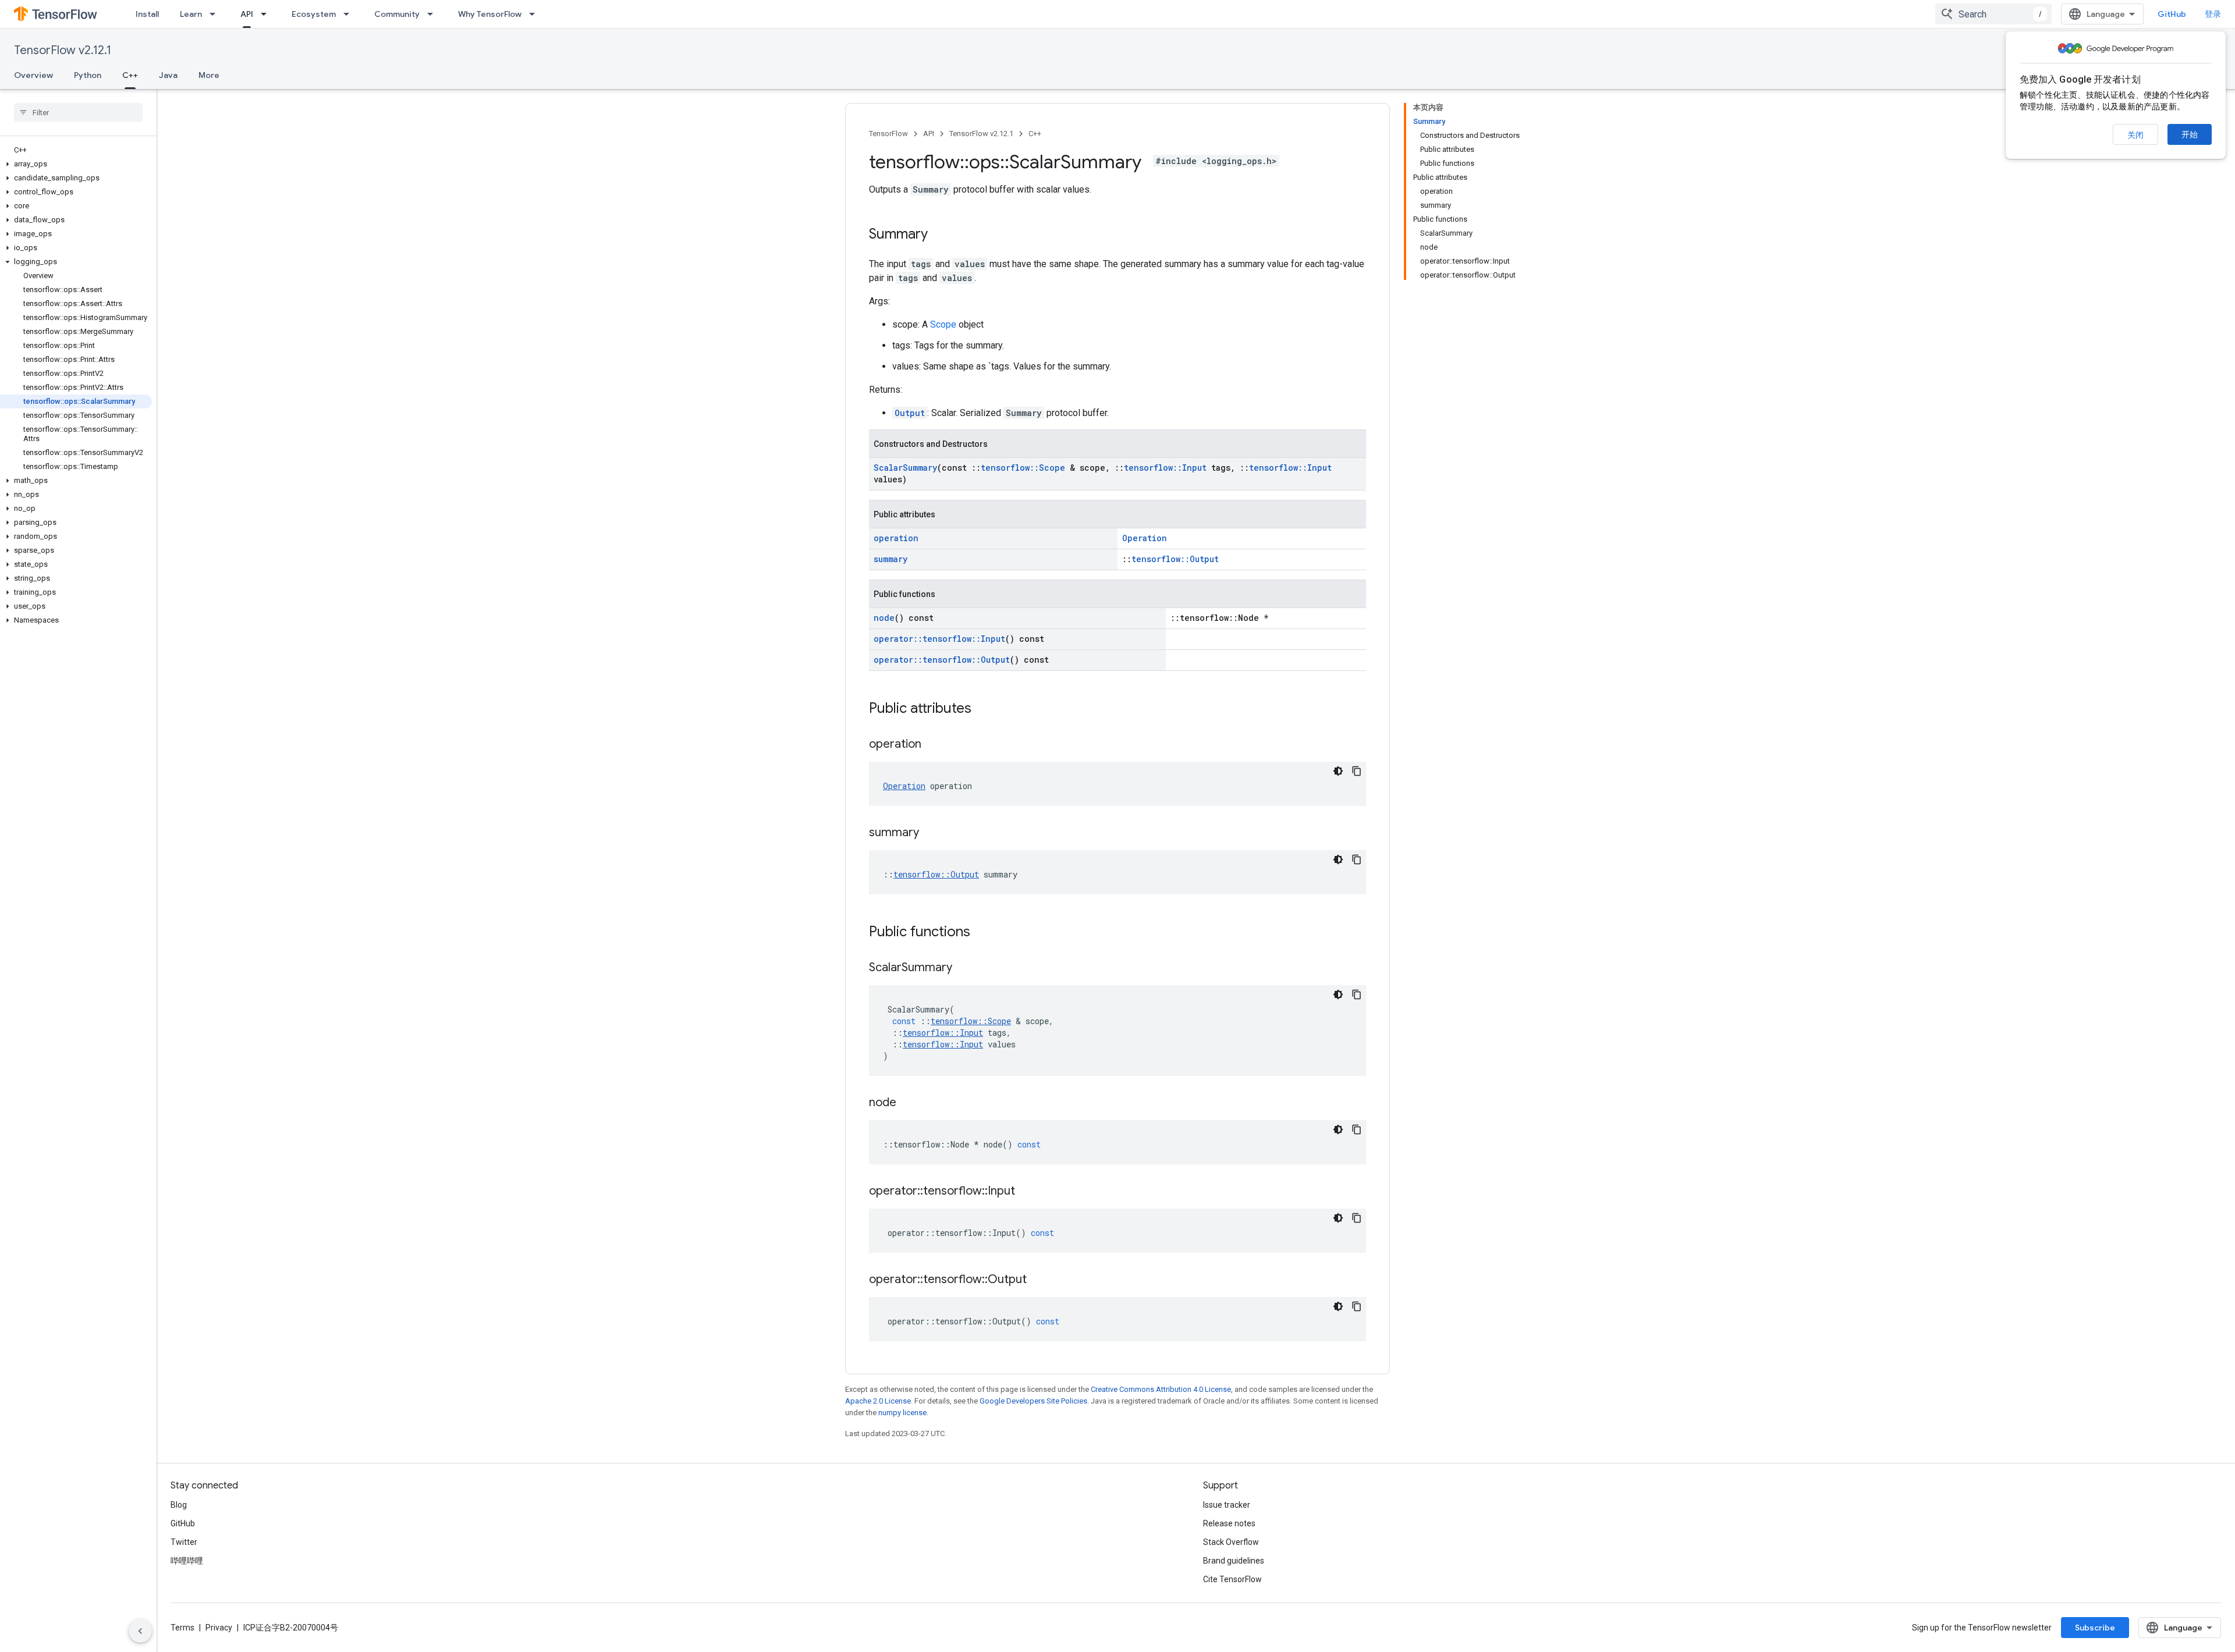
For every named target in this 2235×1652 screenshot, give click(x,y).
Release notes (1229, 1523)
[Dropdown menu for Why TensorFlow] (535, 14)
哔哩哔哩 (187, 1561)
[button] (76, 164)
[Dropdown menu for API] (267, 14)
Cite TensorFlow (1232, 1579)
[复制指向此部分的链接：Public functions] (982, 933)
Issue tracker (1227, 1505)
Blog (179, 1505)
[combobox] (1993, 14)
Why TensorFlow (490, 14)
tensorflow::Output (1175, 559)
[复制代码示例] (1357, 771)
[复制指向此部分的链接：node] (908, 1103)
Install (147, 14)
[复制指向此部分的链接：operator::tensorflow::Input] (1027, 1192)
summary (891, 559)
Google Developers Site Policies (1033, 1401)
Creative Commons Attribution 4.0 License (1161, 1389)
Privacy (219, 1628)
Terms (182, 1628)
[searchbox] (78, 112)
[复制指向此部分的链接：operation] (933, 745)
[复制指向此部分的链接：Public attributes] (983, 709)
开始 (2190, 134)
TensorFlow (888, 134)
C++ (130, 75)
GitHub (2172, 14)
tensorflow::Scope (1023, 468)
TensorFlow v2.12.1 (63, 50)
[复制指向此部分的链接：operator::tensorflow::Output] (1038, 1280)
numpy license (902, 1413)
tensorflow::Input (1165, 468)
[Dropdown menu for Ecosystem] (350, 14)
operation (896, 538)
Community (397, 14)
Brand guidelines (1234, 1561)
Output (910, 413)
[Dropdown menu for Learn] (216, 14)
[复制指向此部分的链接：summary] (931, 833)
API (247, 14)
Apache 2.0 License (878, 1401)
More (209, 75)
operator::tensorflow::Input (939, 639)
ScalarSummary (905, 468)
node (884, 618)
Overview (33, 75)
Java (168, 75)
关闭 (2135, 135)
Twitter (184, 1542)
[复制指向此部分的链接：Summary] (939, 235)
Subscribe (2095, 1628)
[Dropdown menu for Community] (434, 14)
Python (88, 75)
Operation (1145, 538)
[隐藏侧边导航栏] (140, 1631)
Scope (943, 324)
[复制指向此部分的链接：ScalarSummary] (964, 968)
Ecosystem (314, 14)
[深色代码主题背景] (1338, 771)
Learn (191, 14)
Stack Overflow (1231, 1542)
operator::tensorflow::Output (942, 660)
